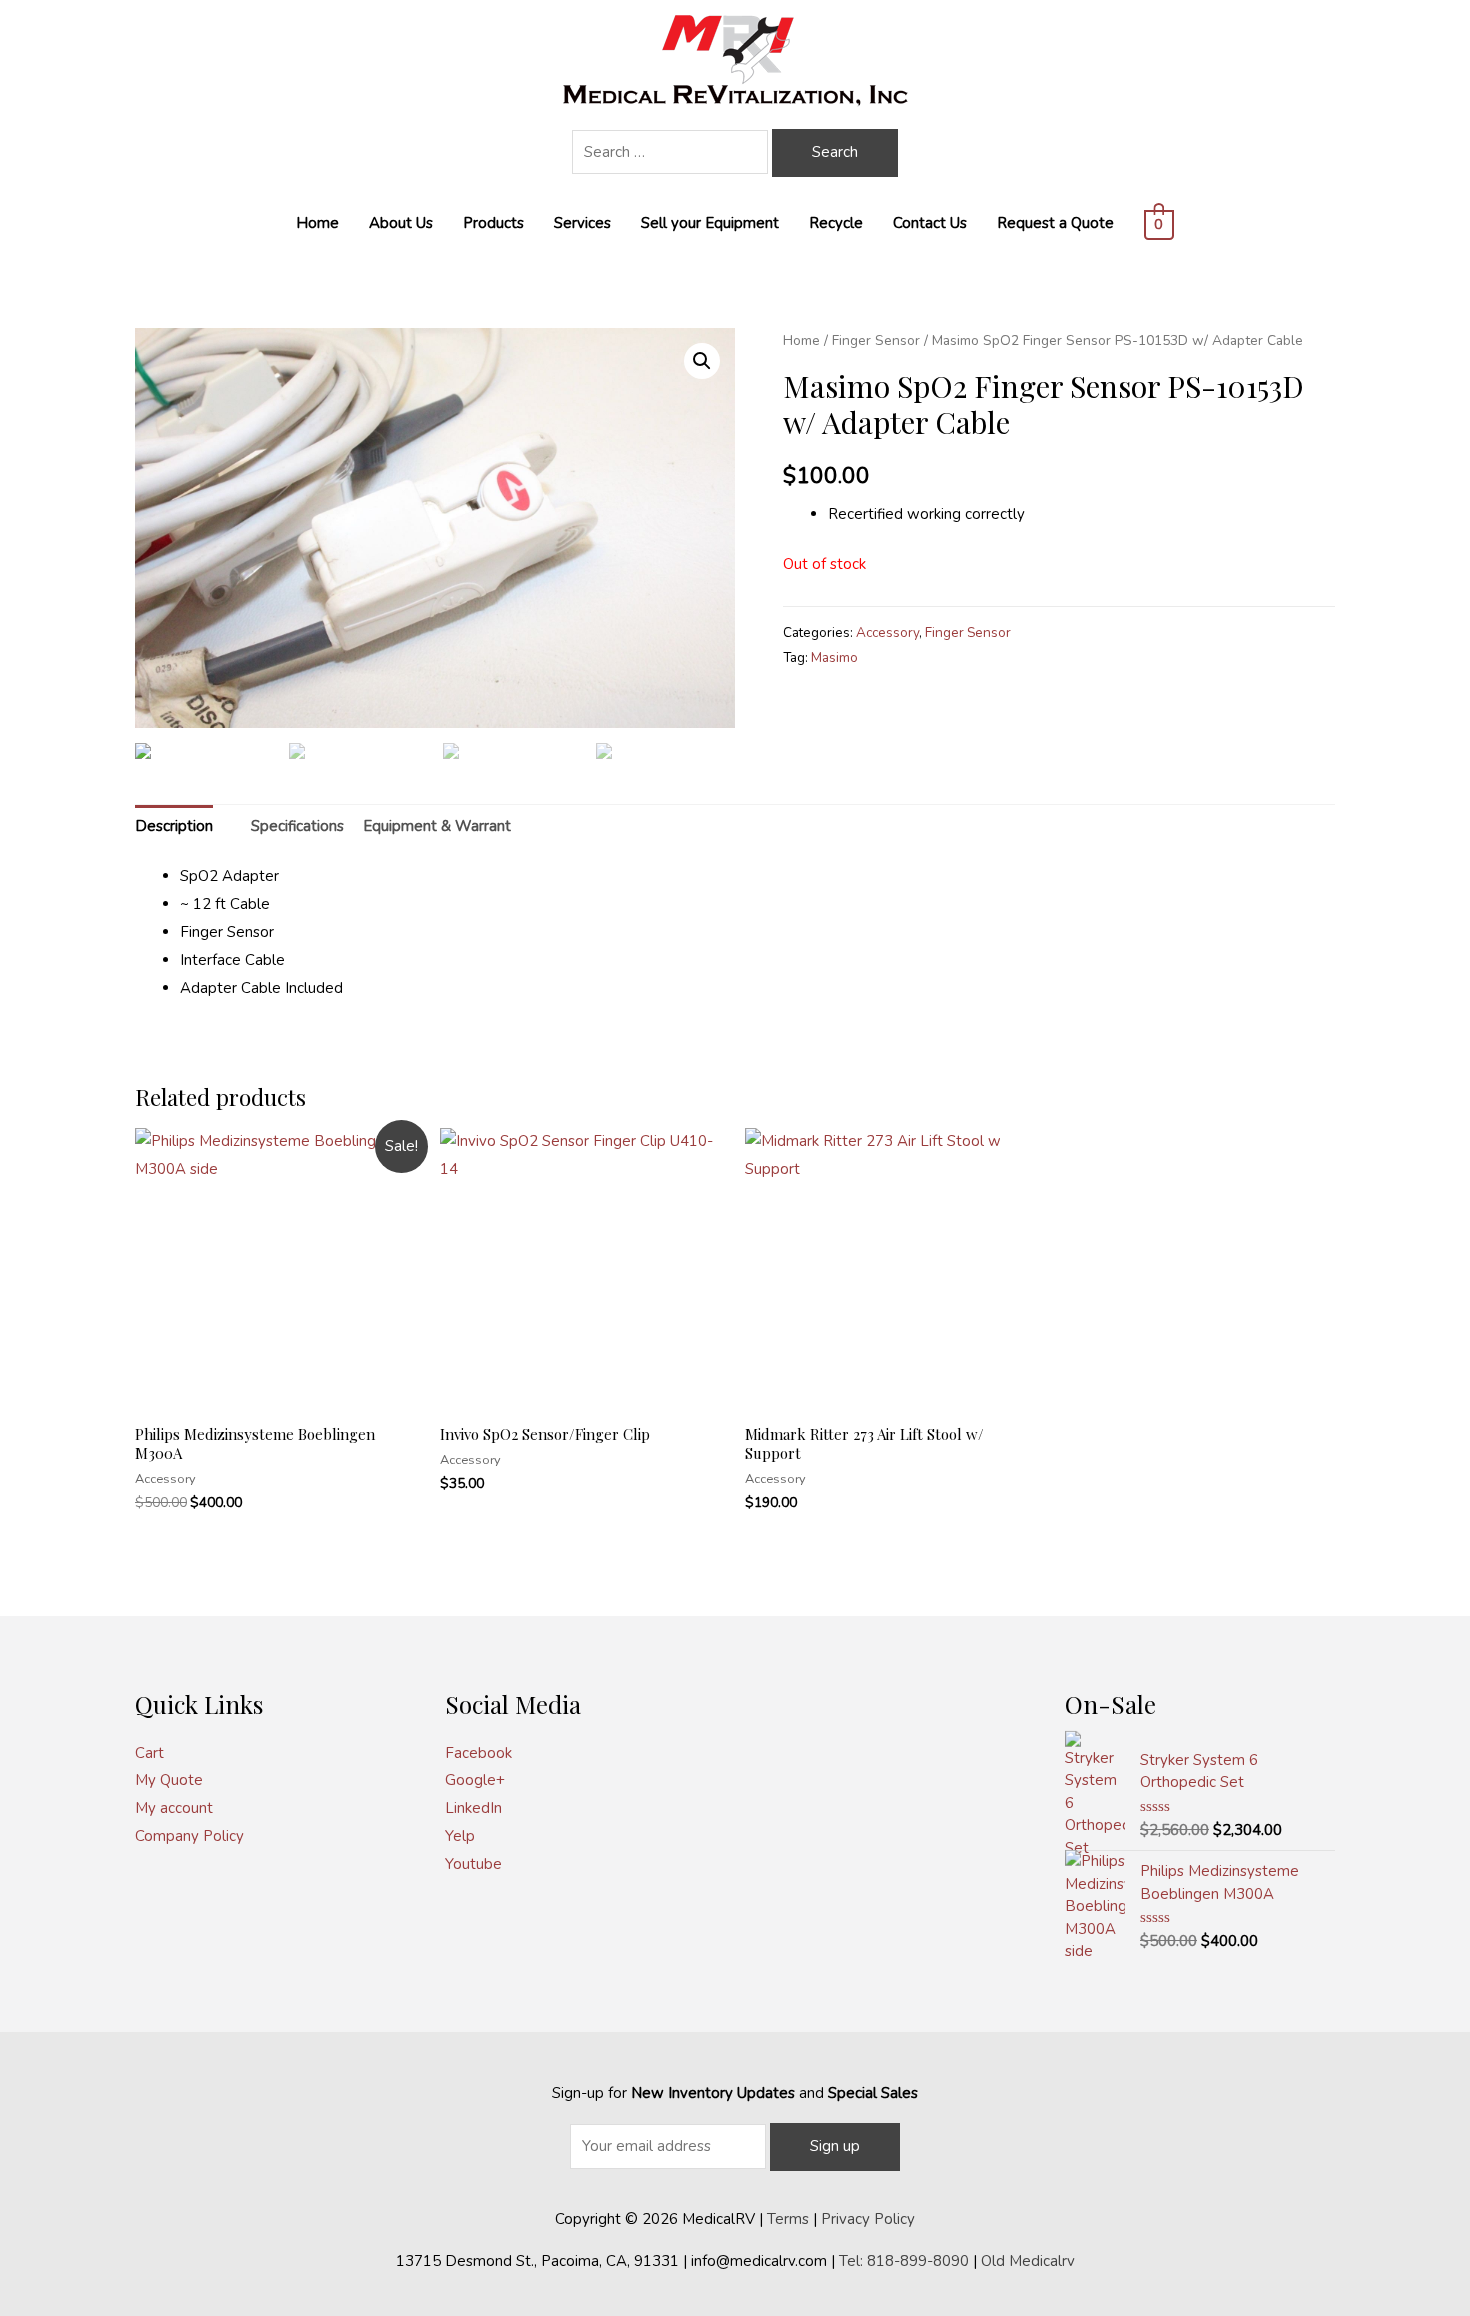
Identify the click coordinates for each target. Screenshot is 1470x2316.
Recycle (836, 223)
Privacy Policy (868, 2219)
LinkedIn (473, 1808)
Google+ (475, 1780)
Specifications (297, 826)
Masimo (834, 657)
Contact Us (930, 223)
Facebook (478, 1753)
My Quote (169, 1780)
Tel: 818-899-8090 (904, 2261)
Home (317, 223)
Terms (788, 2219)
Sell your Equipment (710, 223)
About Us (401, 223)
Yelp (460, 1836)
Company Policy (189, 1836)
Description (174, 826)
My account (174, 1808)
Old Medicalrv (1028, 2261)
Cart (149, 1753)
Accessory (887, 632)
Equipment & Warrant (437, 826)
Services (582, 223)
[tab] (174, 826)
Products (493, 223)
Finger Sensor (876, 340)
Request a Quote (1055, 223)
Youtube (473, 1864)
